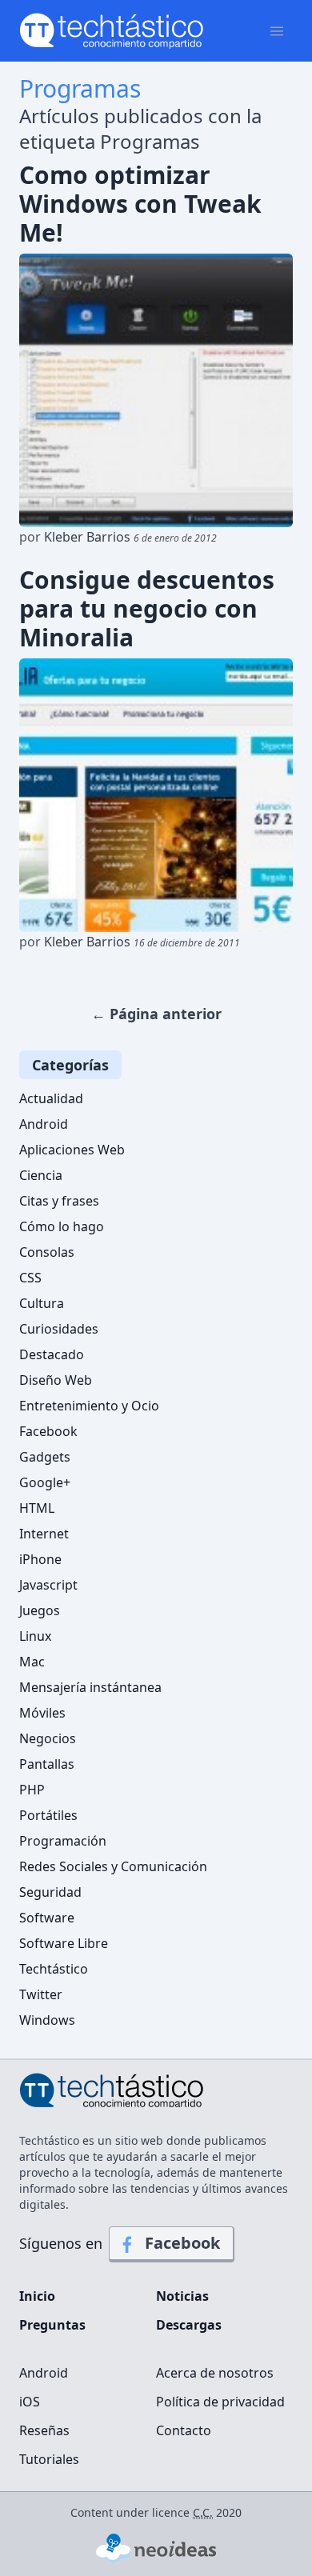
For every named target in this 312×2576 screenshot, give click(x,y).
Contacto (184, 2430)
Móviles (42, 1713)
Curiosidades (59, 1329)
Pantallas (47, 1764)
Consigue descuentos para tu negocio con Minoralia (147, 609)
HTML (37, 1508)
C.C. (203, 2512)
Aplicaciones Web (72, 1150)
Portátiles (48, 1815)
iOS (30, 2402)
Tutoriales (49, 2459)
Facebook (48, 1431)
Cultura (42, 1303)
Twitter (41, 1994)
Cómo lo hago (62, 1226)
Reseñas (44, 2430)
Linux (35, 1636)
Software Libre (64, 1943)
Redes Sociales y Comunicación (113, 1866)
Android (44, 1124)
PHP (32, 1790)
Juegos (40, 1610)
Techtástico (54, 1969)
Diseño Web (56, 1380)
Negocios (48, 1738)
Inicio (37, 2296)
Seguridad (50, 1892)
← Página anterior (156, 1014)
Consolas (47, 1252)
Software (47, 1918)
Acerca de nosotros (215, 2373)
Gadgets (45, 1457)
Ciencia (41, 1175)
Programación (63, 1841)
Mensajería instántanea (90, 1687)
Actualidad (51, 1098)
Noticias (182, 2296)
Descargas (189, 2325)
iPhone (40, 1559)
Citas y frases (59, 1201)
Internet (44, 1534)
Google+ (45, 1482)
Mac (32, 1662)
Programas (80, 88)
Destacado (52, 1354)
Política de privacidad (220, 2402)
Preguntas (52, 2325)
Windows (47, 2020)
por (118, 537)
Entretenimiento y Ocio (89, 1406)
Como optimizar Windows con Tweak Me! (140, 204)
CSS (30, 1278)
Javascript (48, 1585)
